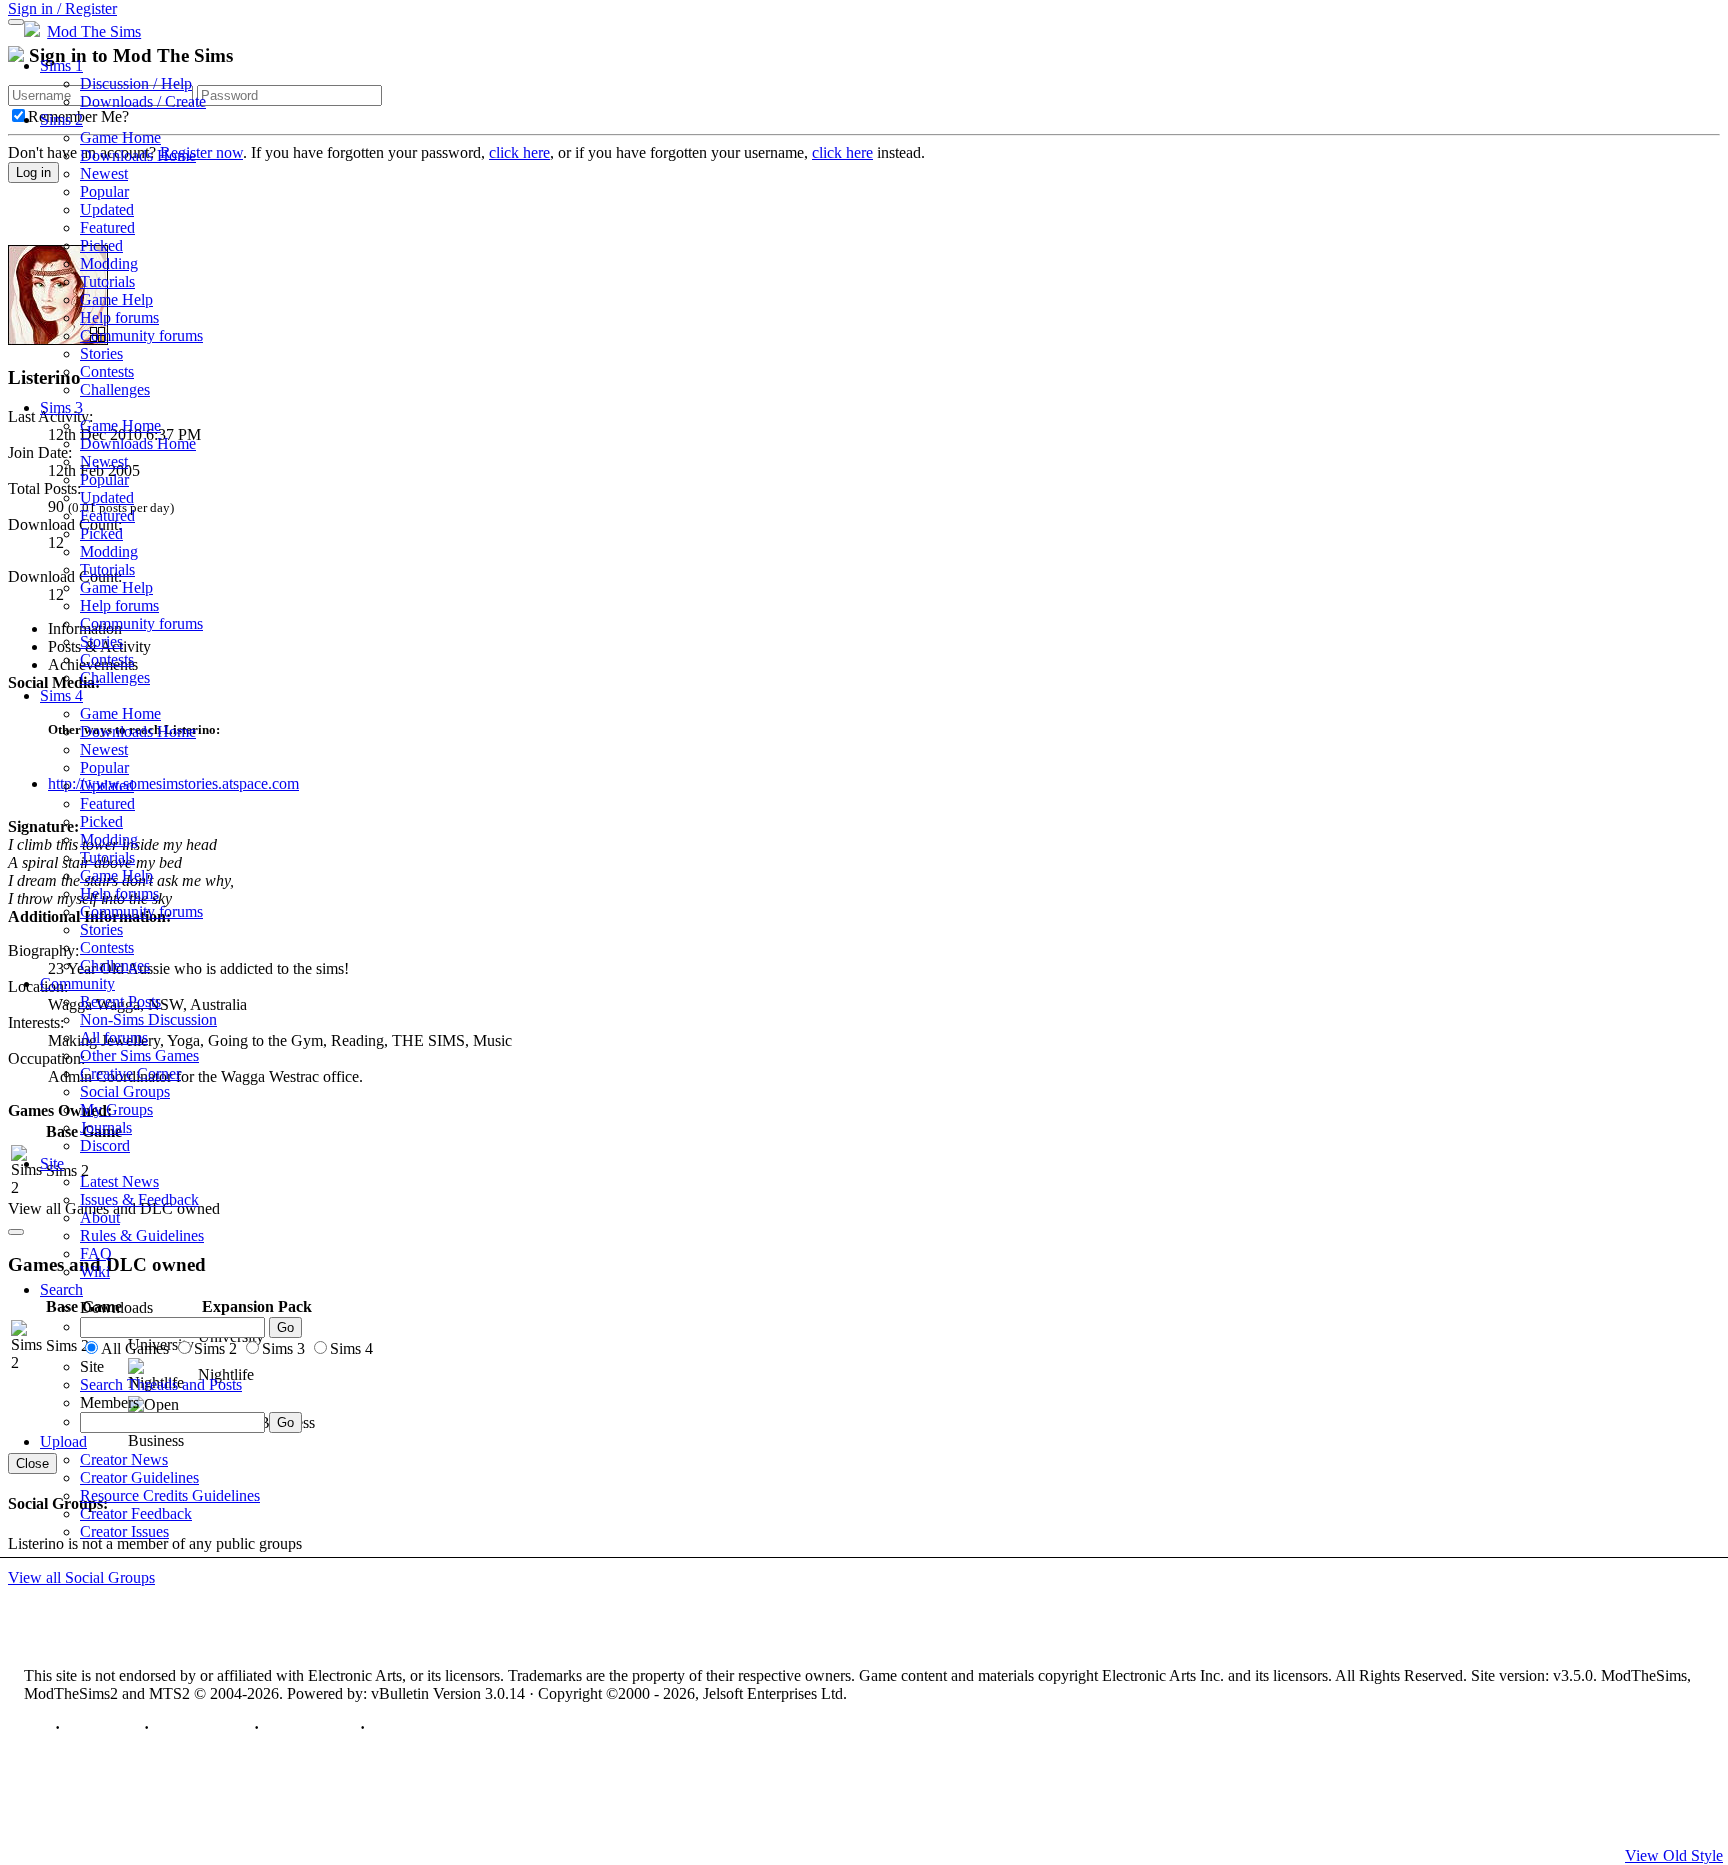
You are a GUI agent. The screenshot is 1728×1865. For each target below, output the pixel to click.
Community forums (141, 335)
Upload (63, 1441)
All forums (114, 1037)
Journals (106, 1127)
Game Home (120, 137)
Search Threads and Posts (161, 1384)
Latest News (119, 1181)
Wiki (95, 1271)
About (100, 1217)
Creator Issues (124, 1531)
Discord (105, 1145)
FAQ (96, 1253)
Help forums (119, 317)
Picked (101, 245)
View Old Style (1674, 1855)
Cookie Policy (309, 1727)
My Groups (116, 1109)
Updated (107, 209)
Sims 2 (61, 119)
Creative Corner (130, 1073)
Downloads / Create (143, 101)
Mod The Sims (94, 31)
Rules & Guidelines (142, 1235)
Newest (104, 173)
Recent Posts (120, 1001)
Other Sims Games (139, 1055)
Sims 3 (61, 407)
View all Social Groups (81, 1577)
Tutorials (107, 281)
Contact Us (102, 1727)
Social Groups (125, 1091)
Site (52, 1163)
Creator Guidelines (139, 1477)
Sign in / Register (62, 8)
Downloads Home (138, 155)
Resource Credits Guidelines (170, 1495)
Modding (109, 263)
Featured (107, 227)
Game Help (116, 299)
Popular (104, 191)
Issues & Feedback (139, 1199)
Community (77, 983)
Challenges (115, 389)
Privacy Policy (201, 1727)
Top (37, 1727)
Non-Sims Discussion (148, 1019)
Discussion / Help (136, 83)
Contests (107, 371)
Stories (101, 353)
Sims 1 (61, 65)
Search (61, 1289)
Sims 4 (61, 695)
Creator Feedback (136, 1513)
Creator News (124, 1459)
